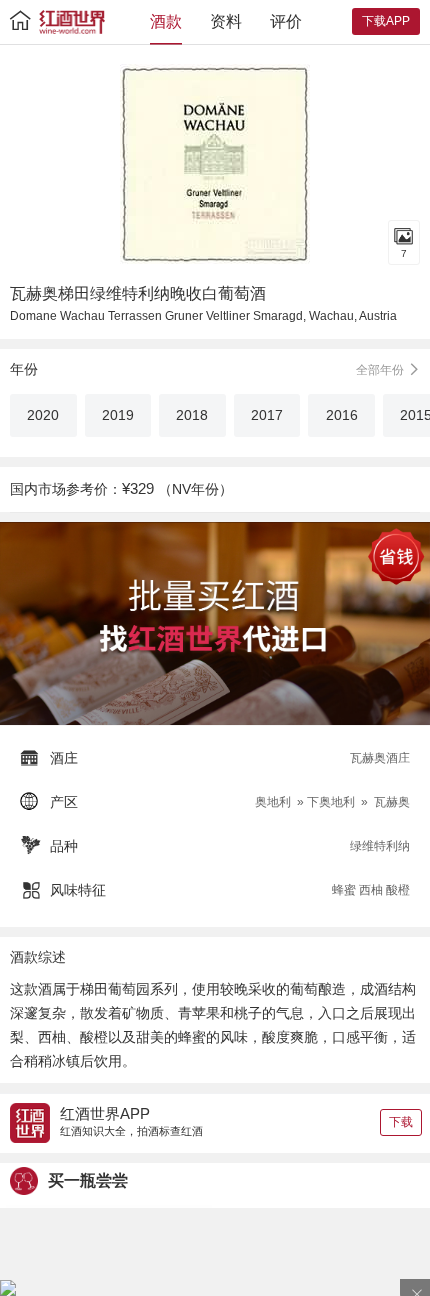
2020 (43, 415)
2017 (267, 415)
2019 (118, 415)
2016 (342, 415)
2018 (192, 415)
